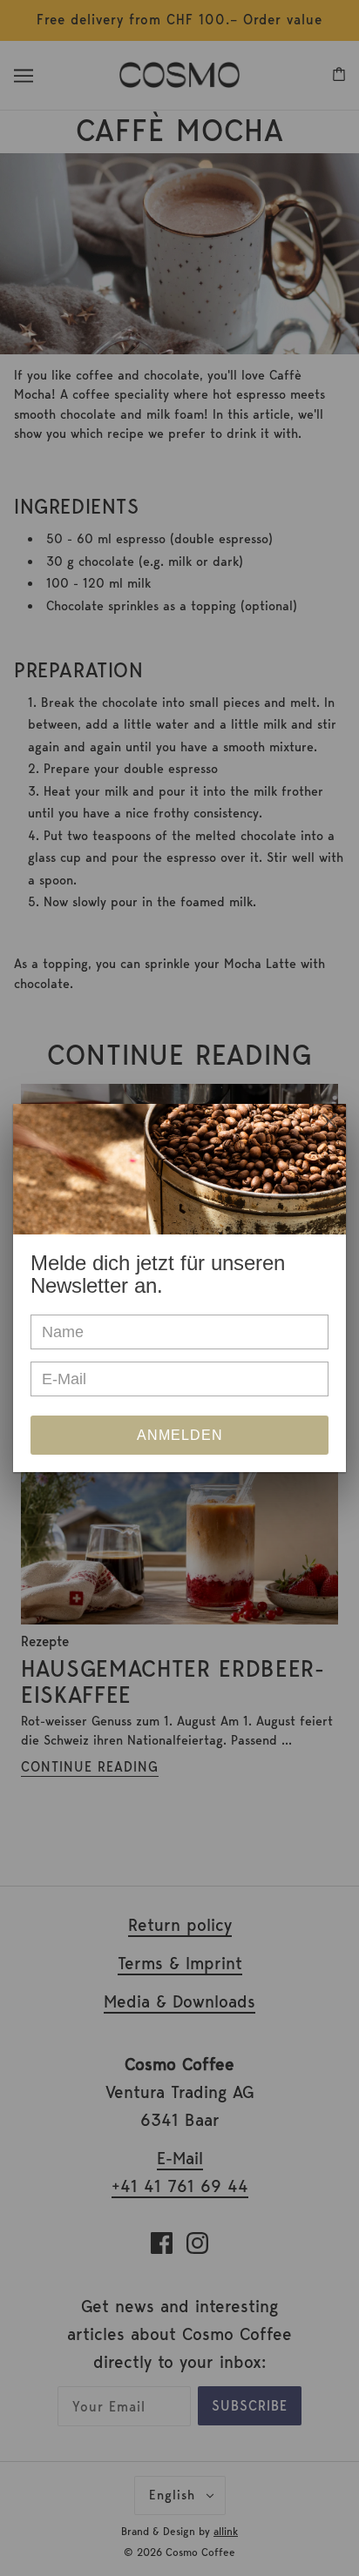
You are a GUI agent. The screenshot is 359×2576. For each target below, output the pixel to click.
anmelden (180, 1435)
